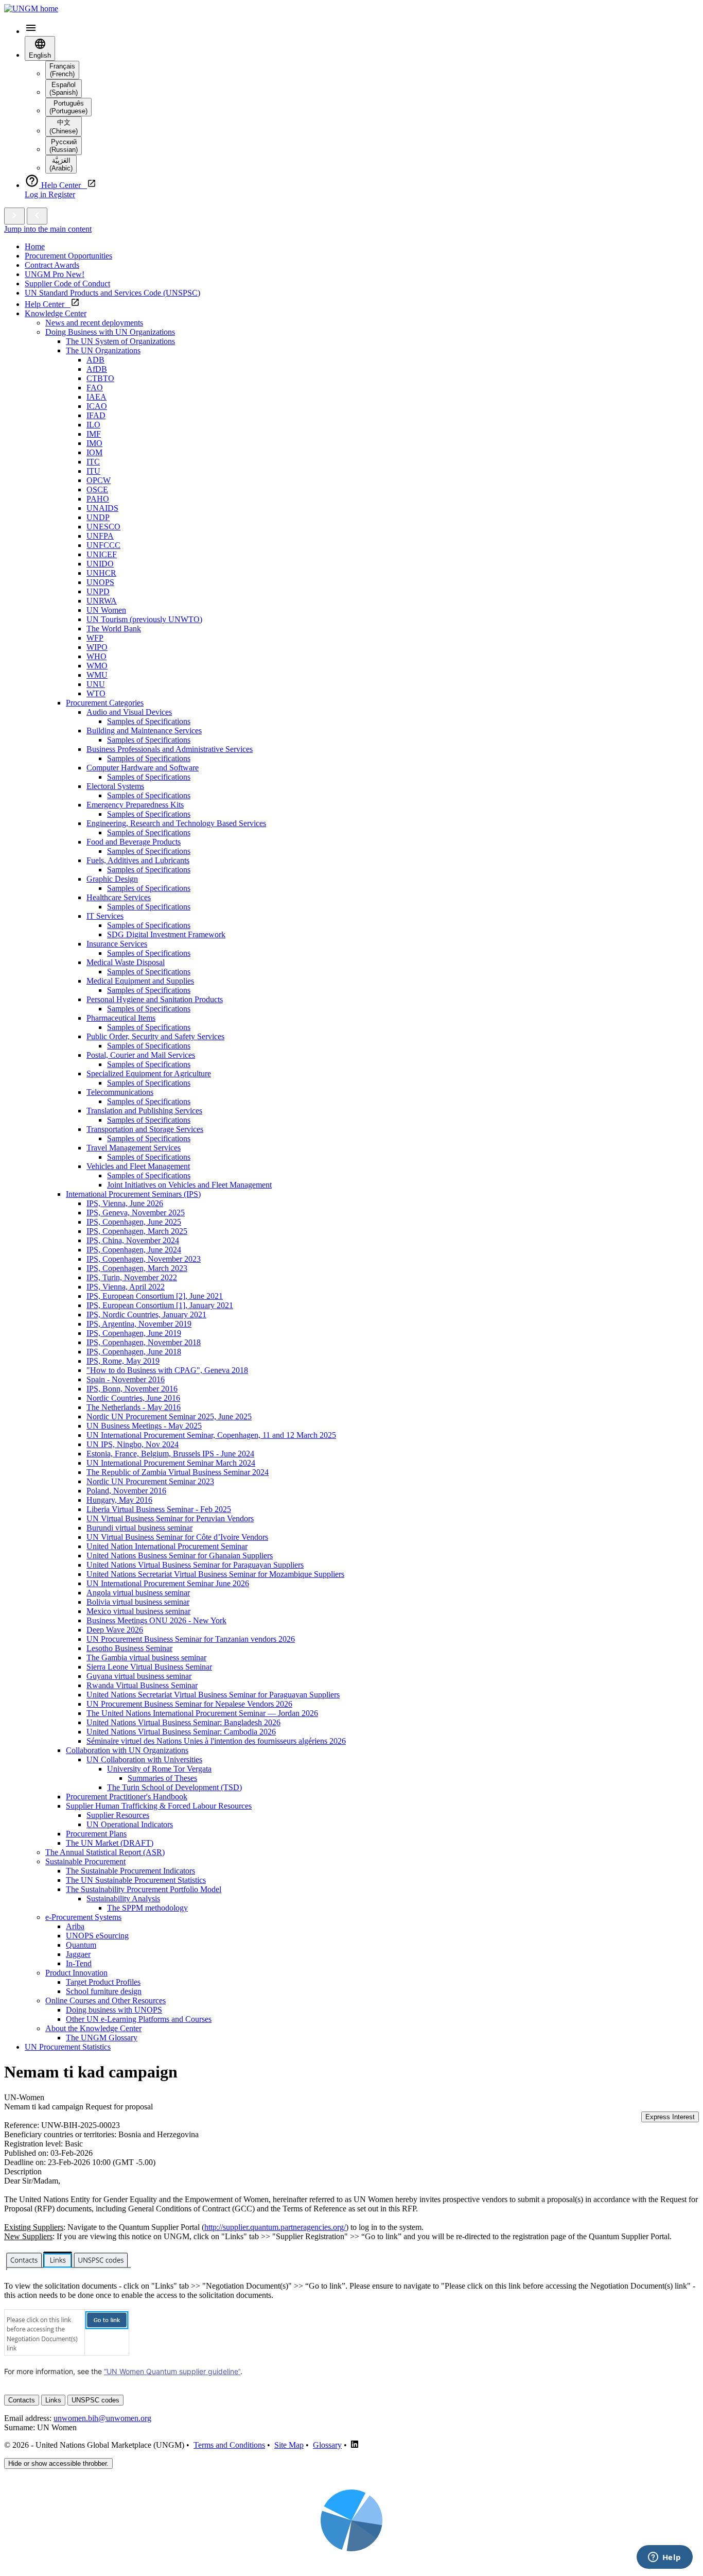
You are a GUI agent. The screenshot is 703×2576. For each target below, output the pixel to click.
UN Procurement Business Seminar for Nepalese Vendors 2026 (189, 1704)
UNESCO (103, 527)
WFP (95, 638)
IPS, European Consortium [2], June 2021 (155, 1296)
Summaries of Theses (162, 1778)
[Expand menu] (14, 216)
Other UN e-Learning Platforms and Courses (139, 2019)
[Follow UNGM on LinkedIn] (355, 2445)
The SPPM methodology (147, 1908)
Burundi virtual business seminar (139, 1528)
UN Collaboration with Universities (144, 1759)
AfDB (97, 369)
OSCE (97, 490)
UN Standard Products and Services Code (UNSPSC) (112, 293)
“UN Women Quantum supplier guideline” (172, 2371)
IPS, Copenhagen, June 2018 (134, 1352)
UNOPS (100, 582)
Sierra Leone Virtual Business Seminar (149, 1667)
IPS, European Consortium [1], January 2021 (160, 1305)
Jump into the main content (48, 229)
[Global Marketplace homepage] (31, 8)
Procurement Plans (96, 1834)
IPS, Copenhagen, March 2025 (137, 1231)
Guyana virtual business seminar (139, 1676)
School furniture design (104, 1991)
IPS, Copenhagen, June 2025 (134, 1222)
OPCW (99, 480)
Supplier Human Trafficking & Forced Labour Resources (159, 1806)
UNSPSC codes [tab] (95, 2400)
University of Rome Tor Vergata (159, 1769)
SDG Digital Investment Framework (166, 934)
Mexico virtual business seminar (138, 1611)
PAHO (98, 499)
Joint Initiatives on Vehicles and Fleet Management (189, 1185)
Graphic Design (112, 879)
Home (35, 246)
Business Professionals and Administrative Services (170, 749)
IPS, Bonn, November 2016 (132, 1389)
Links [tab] (53, 2400)
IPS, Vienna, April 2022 (126, 1287)
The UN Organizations (103, 350)
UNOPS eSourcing (97, 1936)
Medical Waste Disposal (126, 962)
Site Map (289, 2445)
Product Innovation (76, 1973)
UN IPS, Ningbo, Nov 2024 (133, 1444)
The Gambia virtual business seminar (146, 1658)
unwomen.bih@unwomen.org (102, 2418)
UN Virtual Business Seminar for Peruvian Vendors (170, 1518)
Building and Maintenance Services (144, 731)
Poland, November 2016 (126, 1491)
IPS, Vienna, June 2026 (125, 1203)
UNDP (98, 517)
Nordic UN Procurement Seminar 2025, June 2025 (169, 1416)
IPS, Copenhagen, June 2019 (134, 1333)
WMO (97, 666)
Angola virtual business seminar (138, 1593)
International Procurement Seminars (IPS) (133, 1194)
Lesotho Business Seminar (129, 1648)
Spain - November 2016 (126, 1379)
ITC (93, 462)
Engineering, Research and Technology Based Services (176, 823)
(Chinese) (64, 127)
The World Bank (114, 629)
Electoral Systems (115, 786)
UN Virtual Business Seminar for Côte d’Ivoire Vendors (177, 1537)
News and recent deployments (94, 323)
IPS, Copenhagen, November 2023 (144, 1259)
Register (62, 194)
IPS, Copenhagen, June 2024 (134, 1250)
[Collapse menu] (37, 216)
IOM (94, 452)
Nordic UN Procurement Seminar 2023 (150, 1481)
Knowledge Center (56, 313)
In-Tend (79, 1963)
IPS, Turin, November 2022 (132, 1277)
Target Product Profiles (103, 1982)
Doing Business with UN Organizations (110, 332)
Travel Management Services (134, 1148)
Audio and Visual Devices (129, 712)
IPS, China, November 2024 (133, 1240)
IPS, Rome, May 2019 (123, 1361)
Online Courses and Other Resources (106, 2000)
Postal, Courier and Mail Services (141, 1055)
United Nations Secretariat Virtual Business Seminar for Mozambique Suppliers (215, 1574)
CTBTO (100, 378)
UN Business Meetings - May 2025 (144, 1426)
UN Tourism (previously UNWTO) (144, 619)
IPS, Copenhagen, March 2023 (137, 1268)
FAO (95, 388)
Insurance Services (117, 944)
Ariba (75, 1926)
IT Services (105, 916)
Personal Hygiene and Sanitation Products (155, 999)
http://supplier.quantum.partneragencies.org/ (275, 2227)
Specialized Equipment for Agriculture (149, 1074)
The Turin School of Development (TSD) (174, 1787)
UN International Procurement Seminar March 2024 (171, 1463)
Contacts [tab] (22, 2400)
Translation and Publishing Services (144, 1111)
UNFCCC (103, 545)
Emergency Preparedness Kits (135, 805)
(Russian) (64, 146)
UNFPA (100, 536)
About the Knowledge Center (93, 2028)
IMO (94, 443)
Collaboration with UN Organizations (127, 1750)
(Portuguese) (68, 107)
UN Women (106, 610)
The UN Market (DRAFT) (110, 1843)
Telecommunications (120, 1092)
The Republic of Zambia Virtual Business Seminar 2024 (178, 1472)
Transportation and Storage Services (145, 1129)
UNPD (98, 591)
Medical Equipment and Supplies (140, 981)
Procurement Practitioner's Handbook (127, 1797)
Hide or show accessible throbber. (58, 2463)
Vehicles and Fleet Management (138, 1166)
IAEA (96, 397)
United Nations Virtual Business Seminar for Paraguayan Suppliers (195, 1565)
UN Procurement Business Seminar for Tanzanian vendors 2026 (191, 1639)
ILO (93, 425)
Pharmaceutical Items (121, 1018)
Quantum (81, 1945)
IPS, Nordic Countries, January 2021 (146, 1315)
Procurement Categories (105, 703)
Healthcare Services (119, 897)
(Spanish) (64, 89)
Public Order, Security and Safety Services (155, 1036)
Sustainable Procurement (85, 1861)
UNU (96, 684)
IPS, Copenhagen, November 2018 (144, 1342)
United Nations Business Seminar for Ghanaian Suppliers (180, 1556)
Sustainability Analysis (123, 1899)
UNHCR (101, 573)
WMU (97, 675)
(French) (62, 70)
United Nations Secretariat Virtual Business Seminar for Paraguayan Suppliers (213, 1695)
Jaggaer (78, 1954)
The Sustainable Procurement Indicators (130, 1871)
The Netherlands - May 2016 (134, 1407)
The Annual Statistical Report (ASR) (105, 1852)
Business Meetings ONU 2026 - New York (156, 1620)
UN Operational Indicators (130, 1824)
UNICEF (102, 554)
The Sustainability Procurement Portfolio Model (144, 1889)
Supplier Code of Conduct (67, 284)
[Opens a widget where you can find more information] (664, 2558)
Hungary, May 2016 (119, 1500)
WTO (96, 693)
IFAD (96, 415)
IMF (94, 434)
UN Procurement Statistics (68, 2047)
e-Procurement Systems (83, 1917)
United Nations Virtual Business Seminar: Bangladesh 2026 (183, 1722)
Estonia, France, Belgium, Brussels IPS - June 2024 (170, 1454)
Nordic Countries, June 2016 (133, 1398)
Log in (37, 194)
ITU (93, 471)
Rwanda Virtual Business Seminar (142, 1685)
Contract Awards (52, 265)
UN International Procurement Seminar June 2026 (168, 1583)
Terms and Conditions (229, 2445)
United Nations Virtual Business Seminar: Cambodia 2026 (181, 1732)
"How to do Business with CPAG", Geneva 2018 (167, 1370)
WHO (96, 656)
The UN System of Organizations (120, 341)
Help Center (48, 304)
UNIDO (100, 564)
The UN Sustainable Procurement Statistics (136, 1880)
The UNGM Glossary (102, 2038)
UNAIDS (102, 508)
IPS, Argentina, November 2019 (139, 1324)
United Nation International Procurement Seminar (167, 1546)
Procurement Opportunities (68, 256)
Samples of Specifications (149, 721)
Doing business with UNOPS (114, 2010)
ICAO (97, 406)
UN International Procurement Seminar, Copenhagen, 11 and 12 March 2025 (211, 1435)
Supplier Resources (118, 1815)
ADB (95, 360)
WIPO (97, 647)
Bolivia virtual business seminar (138, 1602)
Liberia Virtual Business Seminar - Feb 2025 (159, 1509)
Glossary (327, 2445)
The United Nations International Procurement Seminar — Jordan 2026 (202, 1713)
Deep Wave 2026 (115, 1630)
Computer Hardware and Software (143, 768)
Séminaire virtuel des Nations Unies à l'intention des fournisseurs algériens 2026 (216, 1741)
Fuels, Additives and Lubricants (138, 860)
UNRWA (102, 601)
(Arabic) (61, 164)
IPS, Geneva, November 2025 (136, 1213)
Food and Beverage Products (134, 842)
